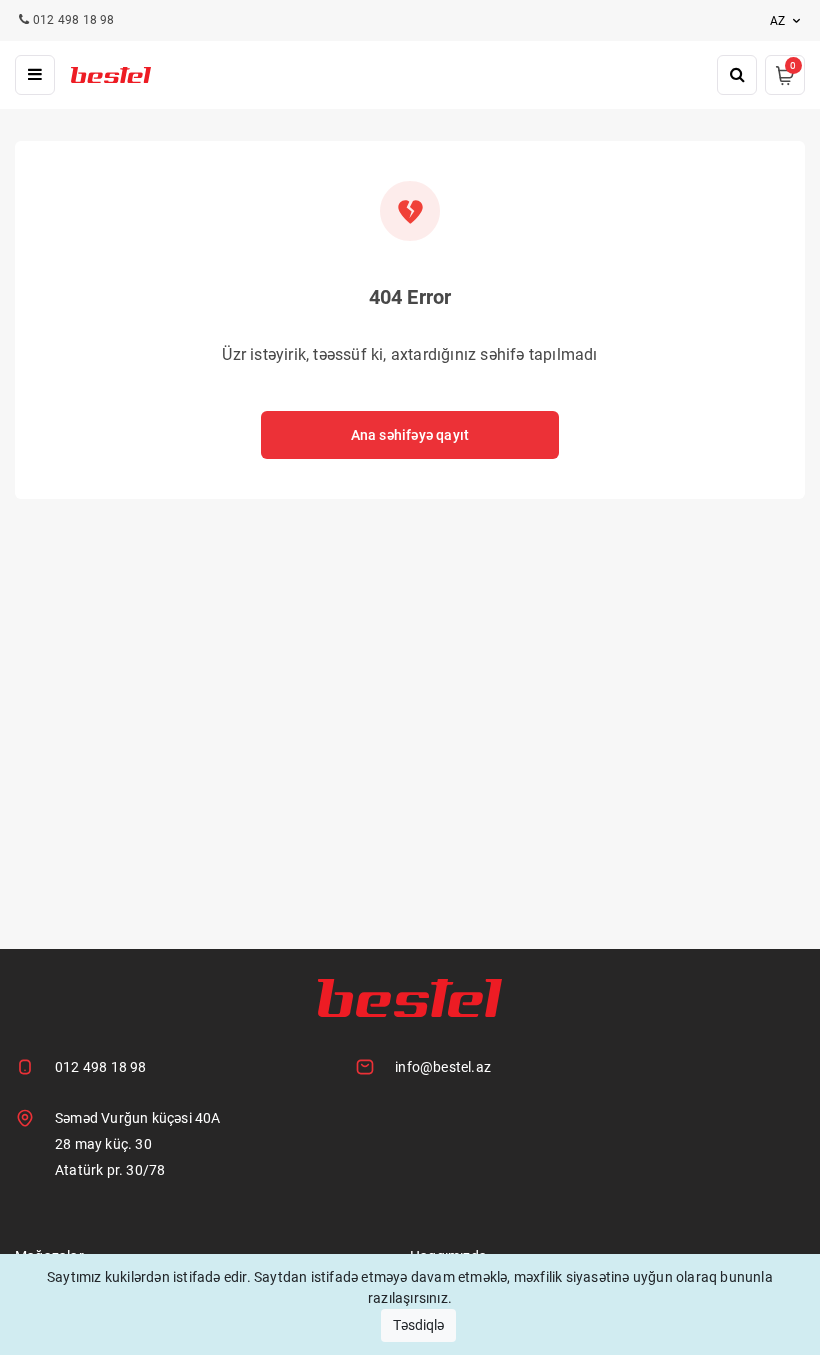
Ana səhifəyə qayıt (410, 435)
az (779, 21)
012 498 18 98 (101, 1067)
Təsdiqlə (418, 1325)
